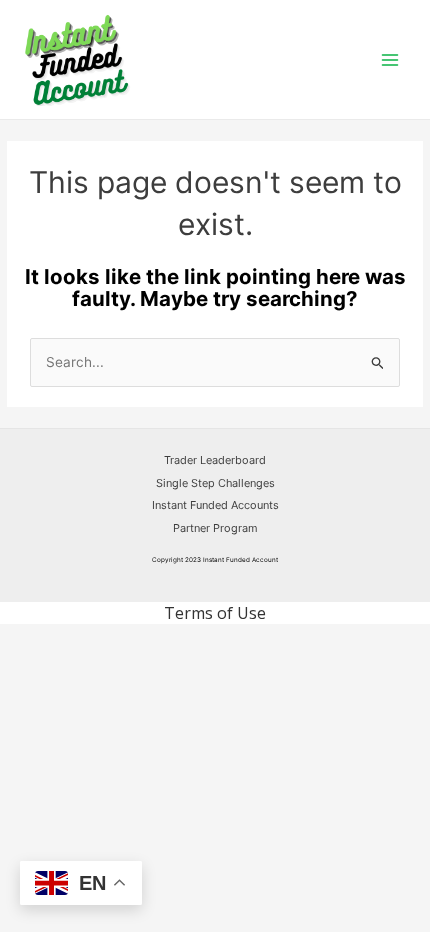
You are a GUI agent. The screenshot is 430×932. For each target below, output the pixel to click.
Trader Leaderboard (215, 460)
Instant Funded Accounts (215, 505)
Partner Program (215, 528)
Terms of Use (215, 613)
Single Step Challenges (215, 483)
